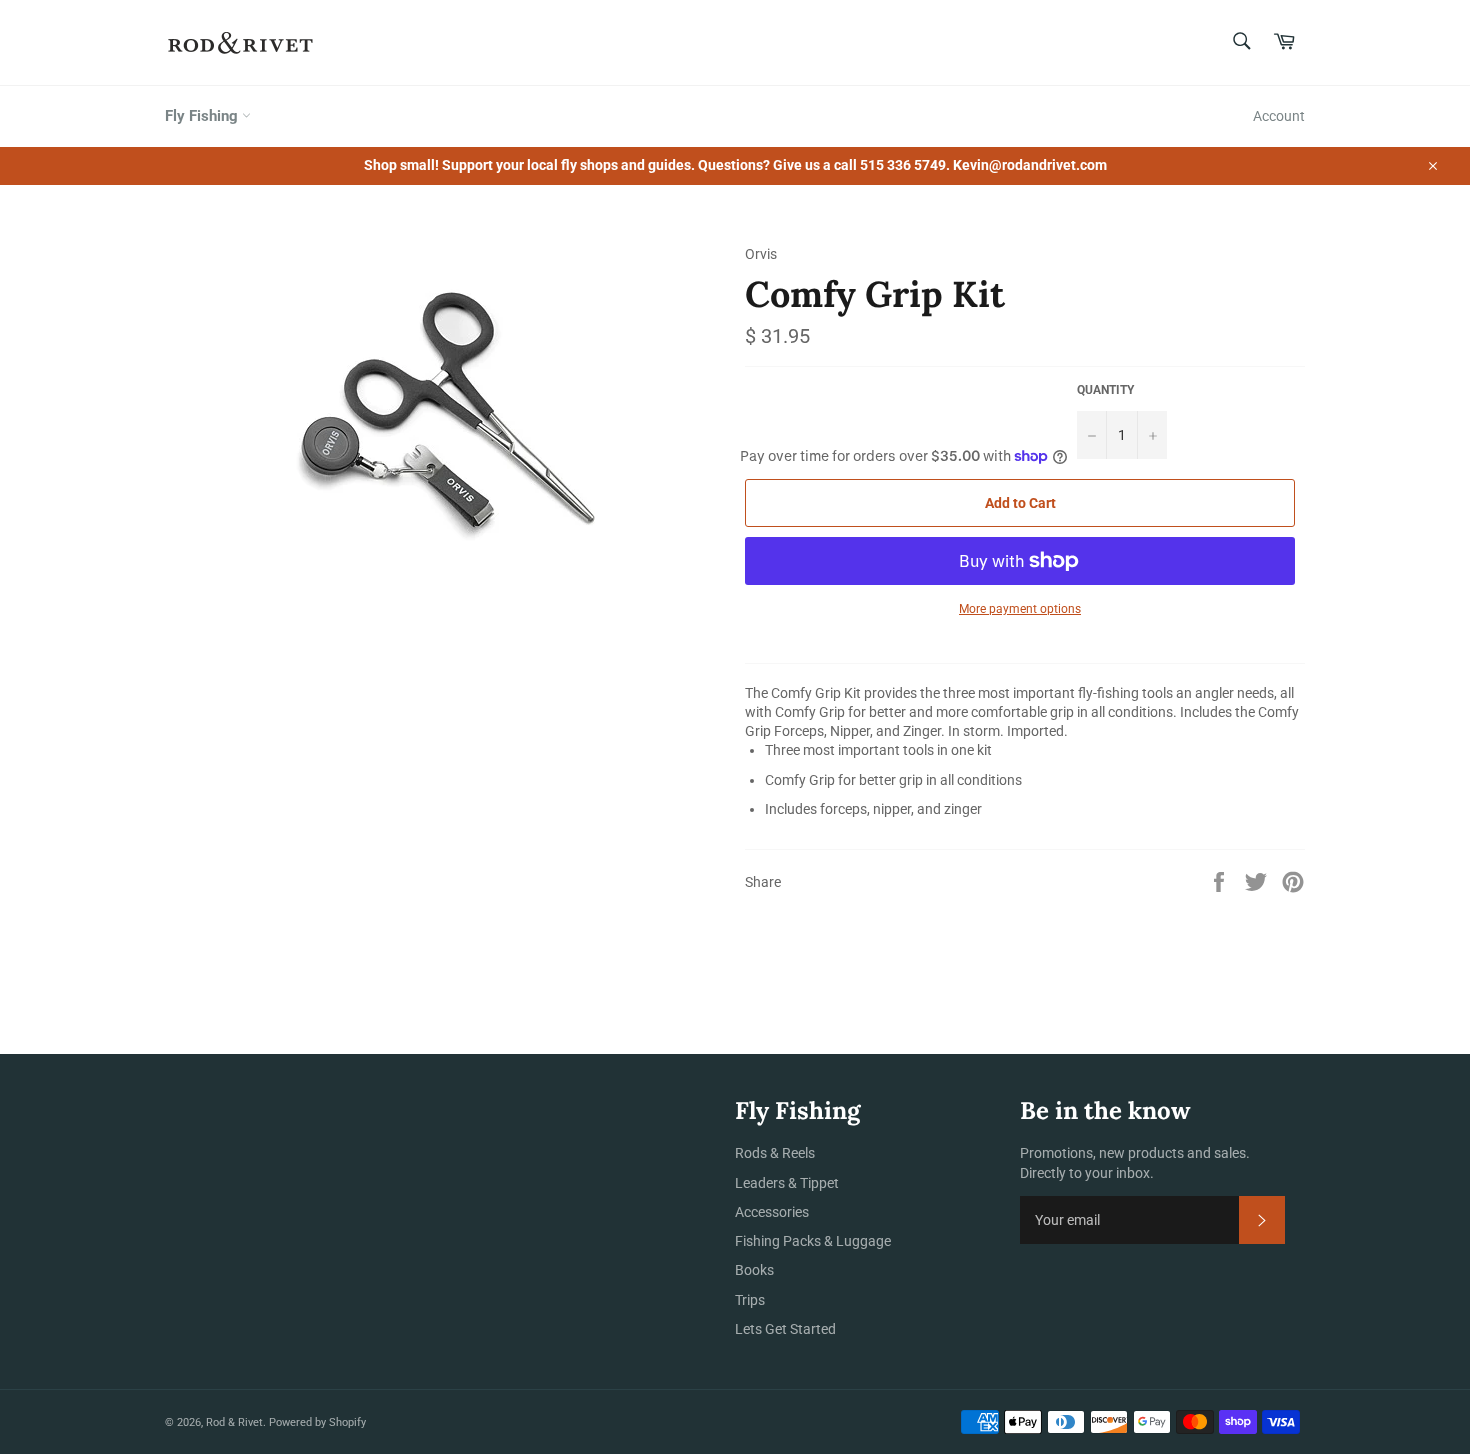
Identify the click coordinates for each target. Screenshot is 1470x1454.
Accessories (772, 1212)
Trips (750, 1300)
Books (754, 1270)
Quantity (1105, 390)
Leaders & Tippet (787, 1183)
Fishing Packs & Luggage (813, 1241)
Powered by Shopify (317, 1422)
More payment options (1020, 609)
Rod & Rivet (234, 1422)
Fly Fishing (203, 116)
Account (1279, 116)
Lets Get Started (785, 1329)
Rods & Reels (775, 1153)
